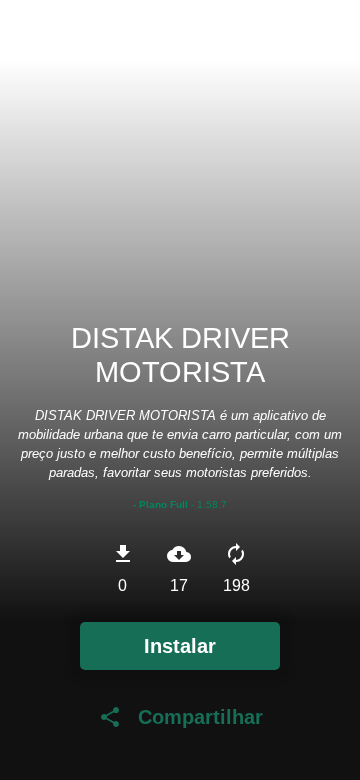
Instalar (180, 646)
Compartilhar (180, 717)
